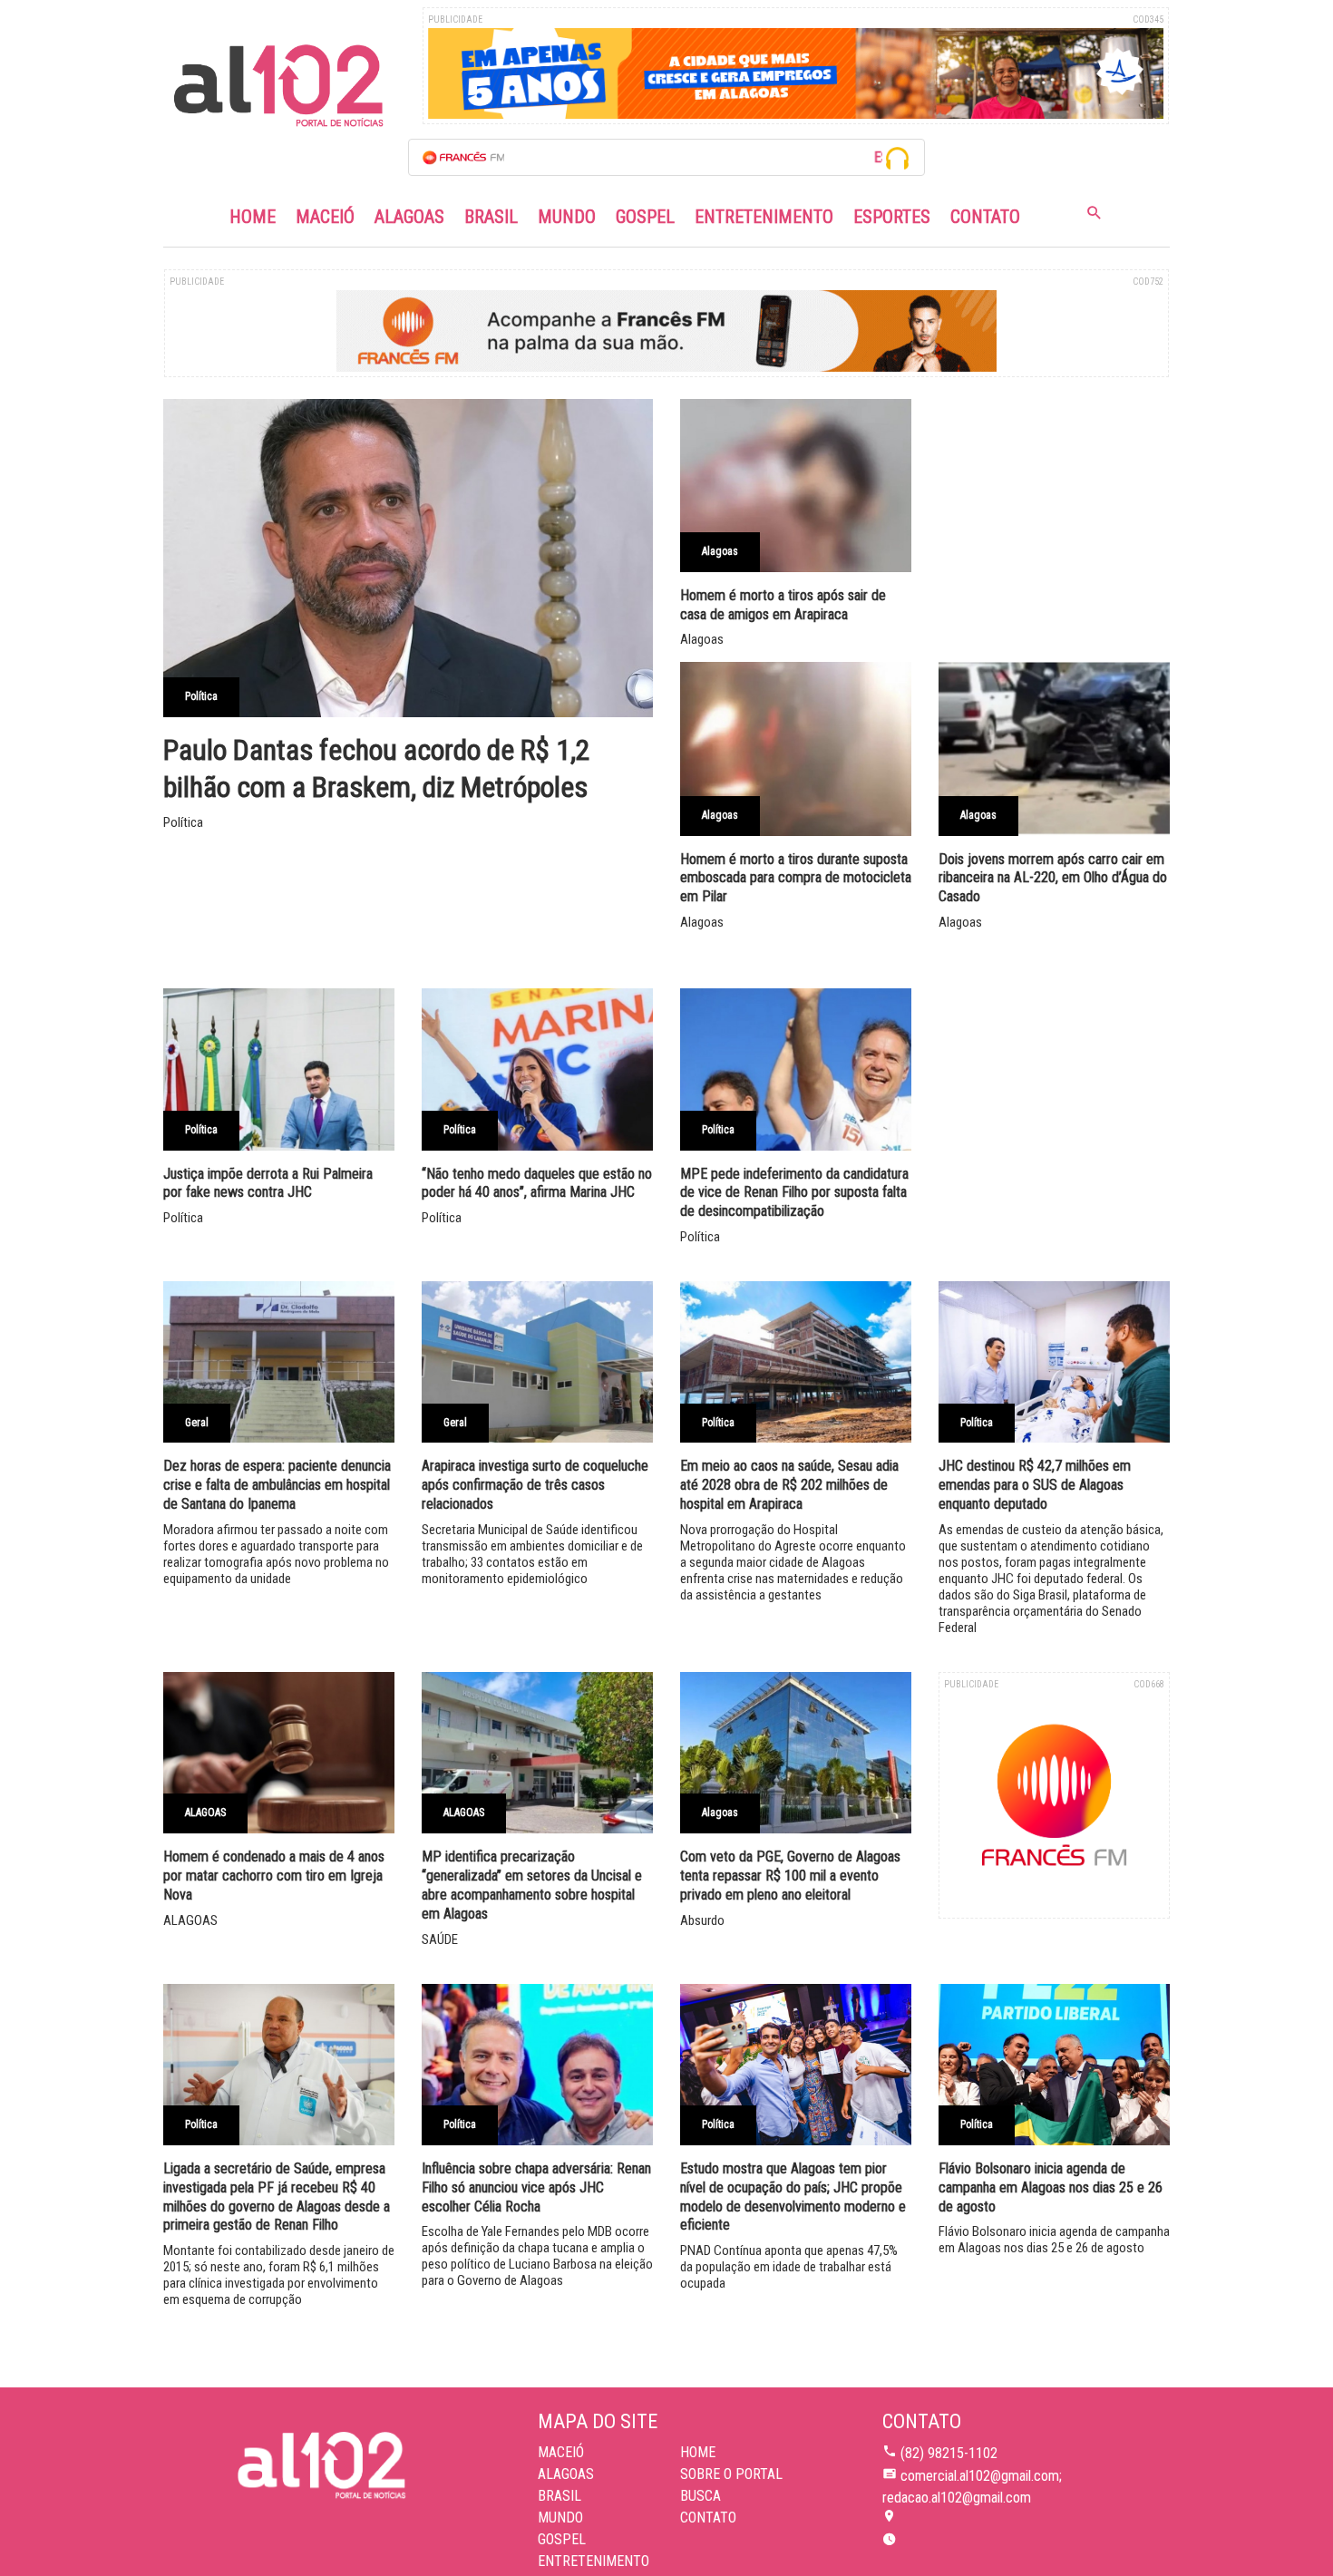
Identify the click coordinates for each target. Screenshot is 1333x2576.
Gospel (645, 217)
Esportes (892, 217)
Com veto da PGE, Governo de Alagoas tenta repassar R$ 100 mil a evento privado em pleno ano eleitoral (790, 1876)
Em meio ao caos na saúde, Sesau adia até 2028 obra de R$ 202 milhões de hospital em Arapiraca (789, 1485)
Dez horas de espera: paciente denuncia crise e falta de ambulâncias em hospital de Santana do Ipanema (277, 1485)
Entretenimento (764, 217)
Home (253, 217)
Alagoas (409, 217)
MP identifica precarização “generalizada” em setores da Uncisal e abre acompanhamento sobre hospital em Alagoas (532, 1885)
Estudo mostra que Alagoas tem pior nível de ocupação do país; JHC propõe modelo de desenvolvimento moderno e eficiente (793, 2197)
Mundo (567, 217)
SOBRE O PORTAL (731, 2474)
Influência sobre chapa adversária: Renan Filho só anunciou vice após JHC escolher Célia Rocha (536, 2187)
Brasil (491, 217)
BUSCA (701, 2496)
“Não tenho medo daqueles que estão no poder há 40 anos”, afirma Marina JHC (537, 1183)
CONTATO (708, 2518)
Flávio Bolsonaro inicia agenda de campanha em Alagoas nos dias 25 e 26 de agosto (1051, 2187)
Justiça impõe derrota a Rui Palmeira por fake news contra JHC (268, 1183)
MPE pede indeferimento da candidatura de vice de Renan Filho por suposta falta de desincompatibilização (794, 1193)
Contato (985, 217)
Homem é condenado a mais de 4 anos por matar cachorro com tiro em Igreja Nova (274, 1876)
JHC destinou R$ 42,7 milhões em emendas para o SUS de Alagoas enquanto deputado (1035, 1485)
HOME (698, 2452)
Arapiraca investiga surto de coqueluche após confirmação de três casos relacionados (535, 1485)
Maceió (325, 217)
